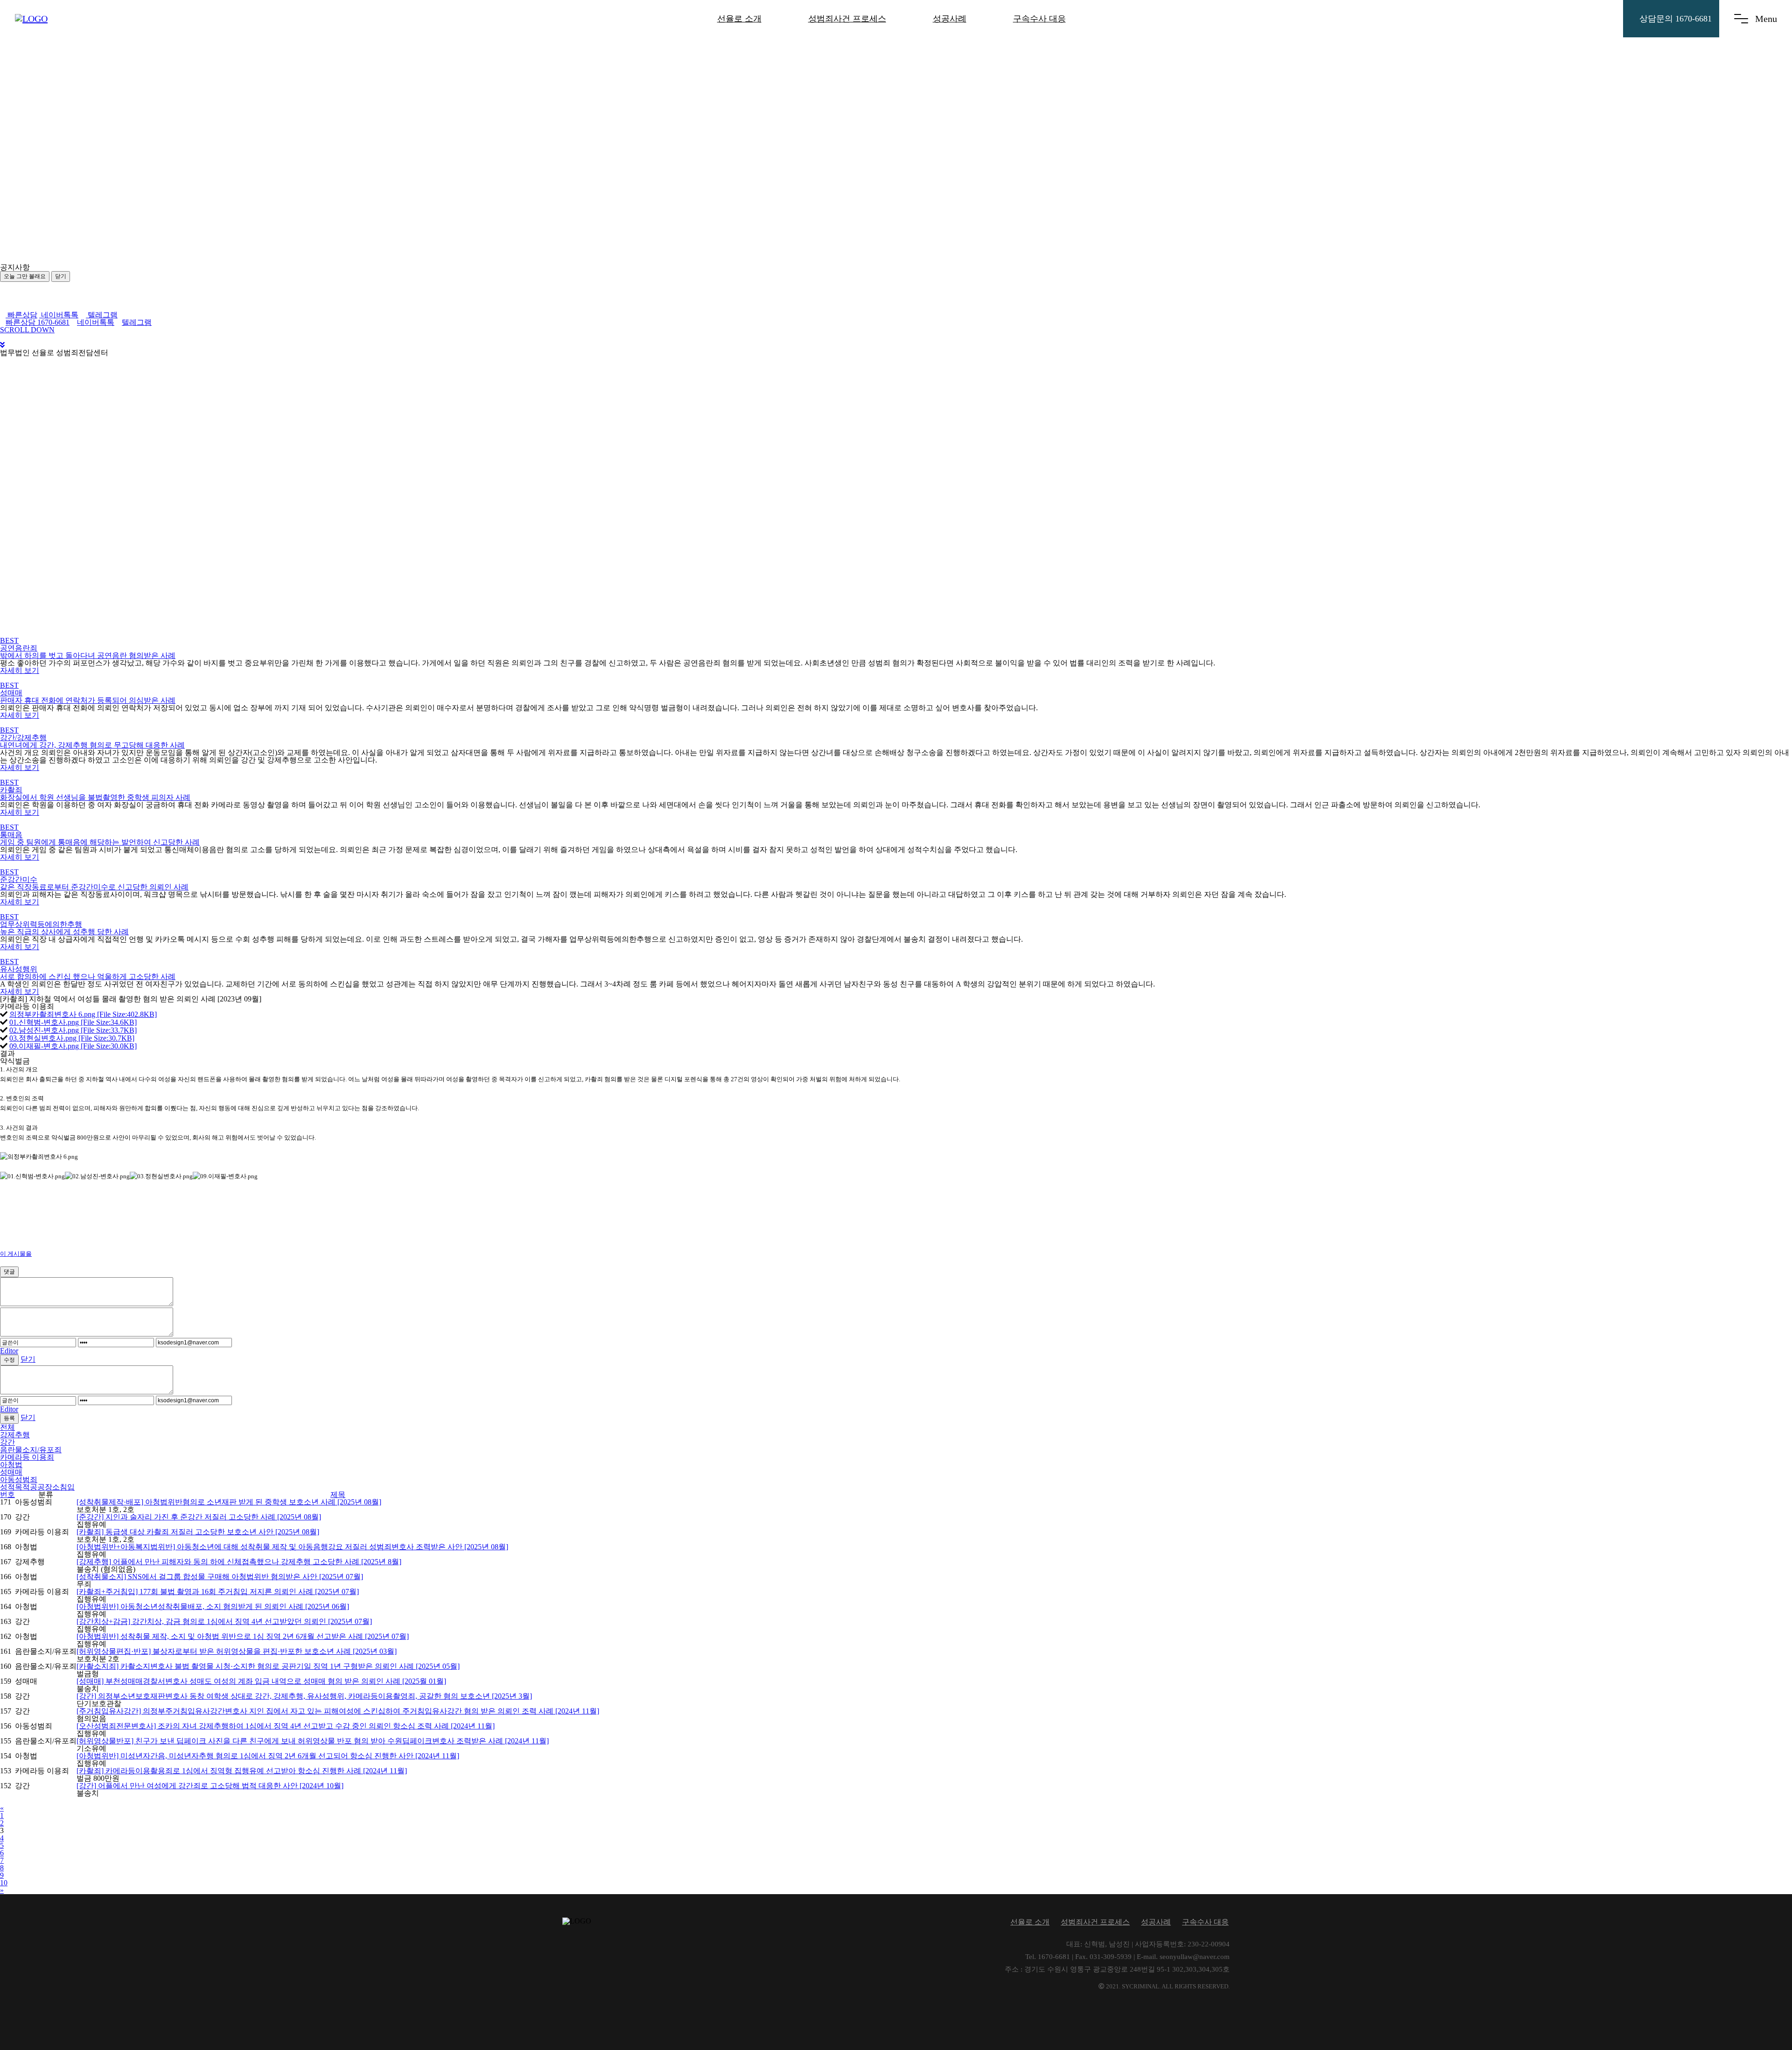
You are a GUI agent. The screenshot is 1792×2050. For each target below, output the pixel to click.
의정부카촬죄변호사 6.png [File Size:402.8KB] (83, 1014)
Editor (9, 1351)
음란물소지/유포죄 (31, 1450)
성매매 (11, 1472)
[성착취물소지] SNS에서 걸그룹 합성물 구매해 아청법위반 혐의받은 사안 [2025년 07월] (220, 1577)
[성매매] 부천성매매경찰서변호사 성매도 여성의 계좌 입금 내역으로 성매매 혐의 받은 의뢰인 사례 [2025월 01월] (261, 1681)
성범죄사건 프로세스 (847, 19)
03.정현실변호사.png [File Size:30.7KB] (72, 1038)
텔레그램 (102, 315)
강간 (7, 1442)
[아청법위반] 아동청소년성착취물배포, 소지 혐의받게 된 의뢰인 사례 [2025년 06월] (213, 1606)
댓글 (9, 1272)
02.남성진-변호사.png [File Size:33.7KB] (73, 1030)
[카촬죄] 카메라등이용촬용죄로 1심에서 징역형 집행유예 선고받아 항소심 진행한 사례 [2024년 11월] (242, 1771)
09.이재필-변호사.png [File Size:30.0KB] (73, 1046)
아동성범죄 (19, 1480)
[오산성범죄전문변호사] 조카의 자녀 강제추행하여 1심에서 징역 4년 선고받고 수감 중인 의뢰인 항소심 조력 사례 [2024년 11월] (286, 1726)
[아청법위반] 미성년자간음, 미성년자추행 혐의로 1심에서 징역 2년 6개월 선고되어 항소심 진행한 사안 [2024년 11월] (268, 1756)
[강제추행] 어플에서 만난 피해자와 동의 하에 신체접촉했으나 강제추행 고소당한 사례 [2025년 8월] (239, 1562)
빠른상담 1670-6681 (38, 322)
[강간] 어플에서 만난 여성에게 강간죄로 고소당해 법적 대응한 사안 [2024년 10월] (210, 1786)
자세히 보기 (20, 670)
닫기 (61, 276)
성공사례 (950, 19)
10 (4, 1883)
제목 (338, 1494)
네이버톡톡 (59, 315)
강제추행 (15, 1435)
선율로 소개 (739, 19)
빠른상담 (21, 315)
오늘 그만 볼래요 (25, 276)
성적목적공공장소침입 (37, 1487)
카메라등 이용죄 (27, 1457)
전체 (7, 1427)
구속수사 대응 (1039, 19)
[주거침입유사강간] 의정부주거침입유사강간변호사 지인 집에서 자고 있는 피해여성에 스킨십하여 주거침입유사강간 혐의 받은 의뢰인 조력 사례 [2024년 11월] (338, 1711)
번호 (7, 1494)
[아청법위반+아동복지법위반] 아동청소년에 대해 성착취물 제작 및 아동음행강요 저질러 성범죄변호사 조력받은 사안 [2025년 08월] (292, 1547)
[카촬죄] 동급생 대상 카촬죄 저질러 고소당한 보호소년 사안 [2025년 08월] (198, 1532)
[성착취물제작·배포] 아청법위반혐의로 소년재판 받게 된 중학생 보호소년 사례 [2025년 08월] (229, 1502)
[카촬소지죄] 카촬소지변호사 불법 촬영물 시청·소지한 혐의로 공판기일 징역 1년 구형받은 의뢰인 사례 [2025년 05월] (268, 1666)
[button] (93, 267)
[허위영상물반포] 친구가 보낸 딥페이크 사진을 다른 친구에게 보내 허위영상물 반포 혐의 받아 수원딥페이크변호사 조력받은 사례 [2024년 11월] (313, 1741)
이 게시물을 (16, 1254)
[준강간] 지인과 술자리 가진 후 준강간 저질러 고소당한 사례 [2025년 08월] (199, 1517)
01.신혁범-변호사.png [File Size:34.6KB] (73, 1022)
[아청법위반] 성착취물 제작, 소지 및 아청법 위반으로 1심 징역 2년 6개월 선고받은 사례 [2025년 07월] (243, 1636)
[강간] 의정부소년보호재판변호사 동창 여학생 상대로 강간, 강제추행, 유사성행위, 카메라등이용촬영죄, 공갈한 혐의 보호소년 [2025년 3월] (304, 1696)
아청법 (11, 1465)
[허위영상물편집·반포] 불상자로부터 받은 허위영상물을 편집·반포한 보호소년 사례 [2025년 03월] (237, 1651)
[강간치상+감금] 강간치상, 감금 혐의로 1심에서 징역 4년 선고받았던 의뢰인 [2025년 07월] (224, 1621)
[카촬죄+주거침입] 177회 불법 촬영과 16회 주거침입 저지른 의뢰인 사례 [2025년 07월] (218, 1592)
